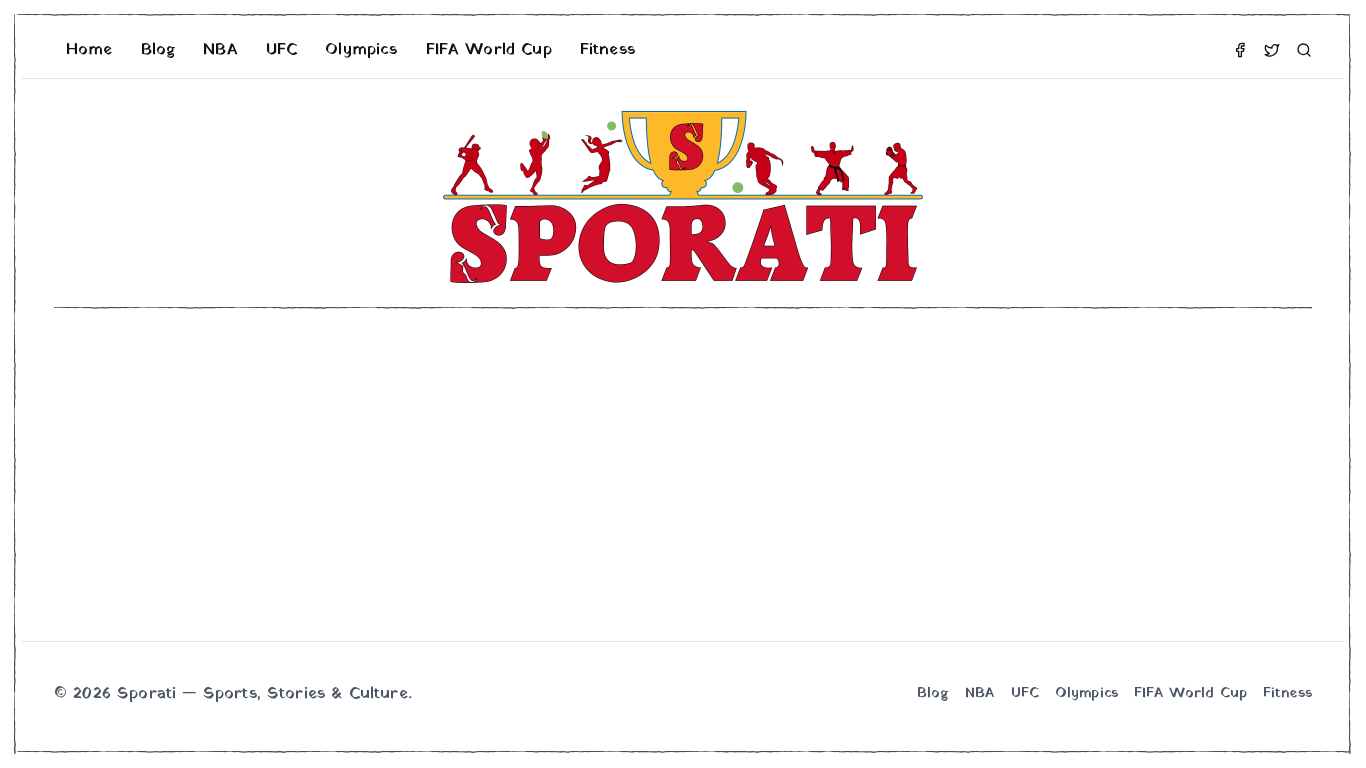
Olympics (361, 50)
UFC (281, 50)
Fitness (607, 50)
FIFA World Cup (489, 50)
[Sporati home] (683, 197)
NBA (220, 50)
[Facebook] (1240, 50)
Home (89, 50)
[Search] (1304, 50)
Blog (158, 50)
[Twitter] (1272, 50)
